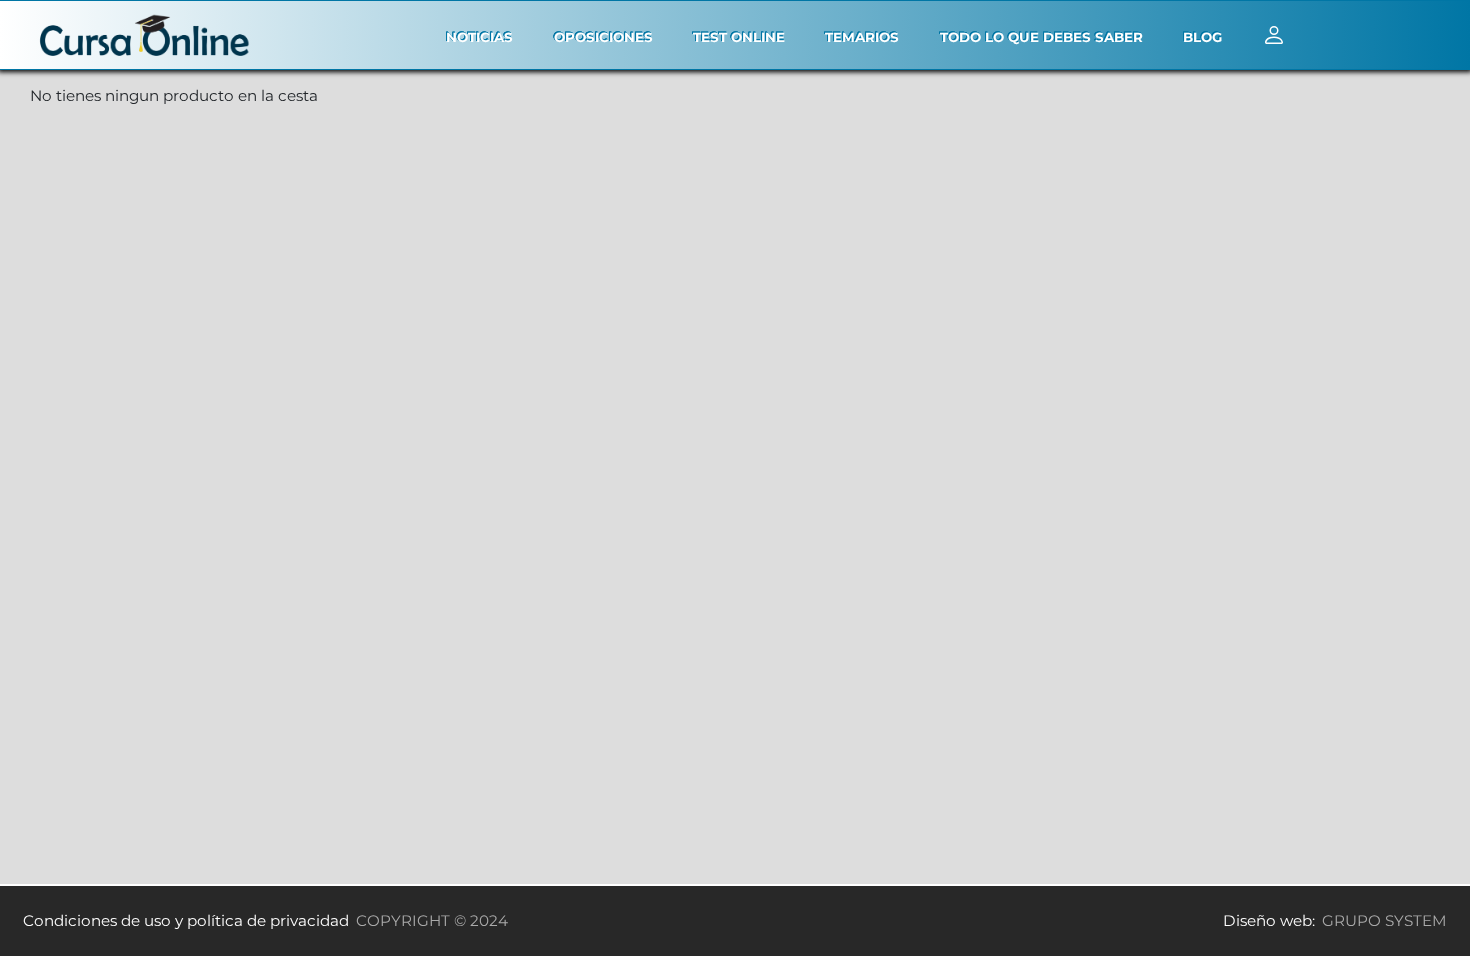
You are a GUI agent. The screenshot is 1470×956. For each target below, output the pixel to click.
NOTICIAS (479, 37)
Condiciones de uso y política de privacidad (186, 920)
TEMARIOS (862, 37)
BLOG (1202, 37)
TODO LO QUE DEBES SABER (1041, 37)
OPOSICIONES (603, 37)
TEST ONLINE (739, 37)
